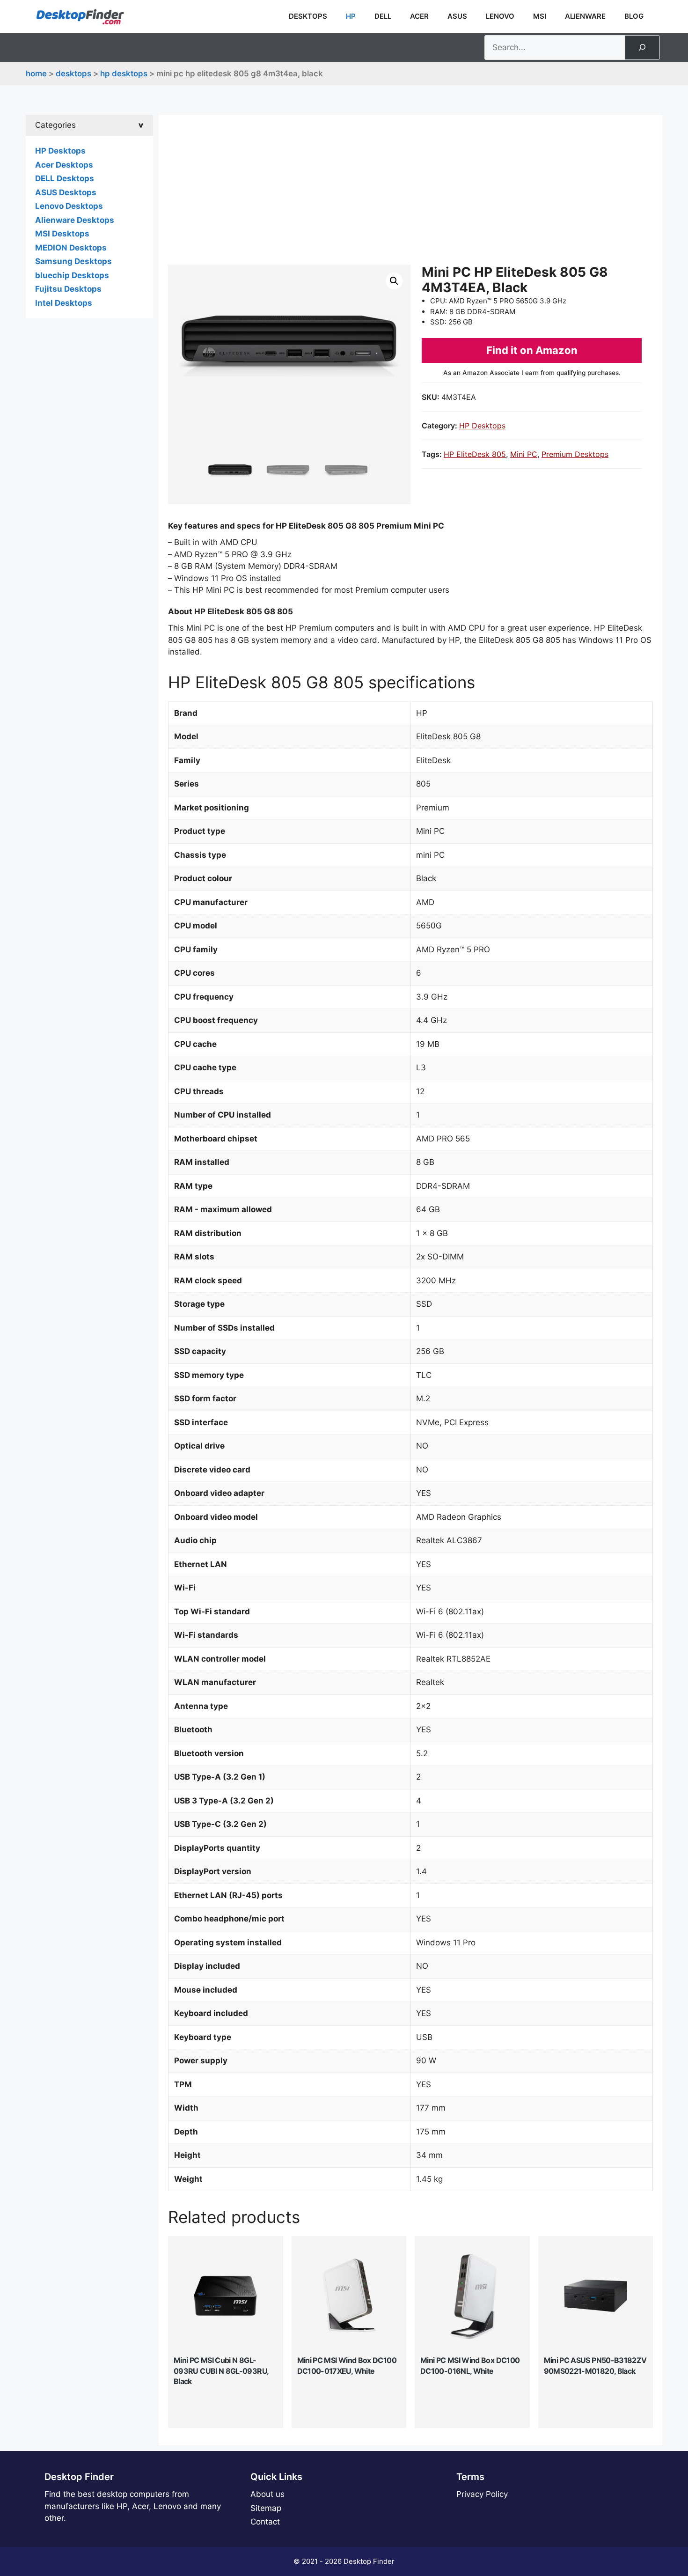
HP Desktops (124, 74)
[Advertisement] (410, 194)
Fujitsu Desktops (68, 289)
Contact (265, 2522)
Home (36, 74)
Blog (634, 16)
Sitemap (266, 2508)
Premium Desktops (575, 454)
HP (351, 16)
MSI (540, 16)
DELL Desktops (65, 178)
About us (267, 2494)
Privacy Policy (482, 2494)
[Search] (642, 48)
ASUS (457, 16)
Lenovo (500, 16)
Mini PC (524, 454)
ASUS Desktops (66, 192)
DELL (383, 16)
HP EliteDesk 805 (475, 454)
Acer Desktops (64, 165)
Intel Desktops (64, 303)
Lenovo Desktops (69, 206)
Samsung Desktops (73, 261)
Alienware (585, 16)
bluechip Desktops (72, 275)
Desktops (308, 16)
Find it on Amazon (532, 350)
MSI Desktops (62, 234)
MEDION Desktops (71, 248)
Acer (419, 16)
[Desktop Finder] (80, 16)
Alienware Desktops (75, 220)
